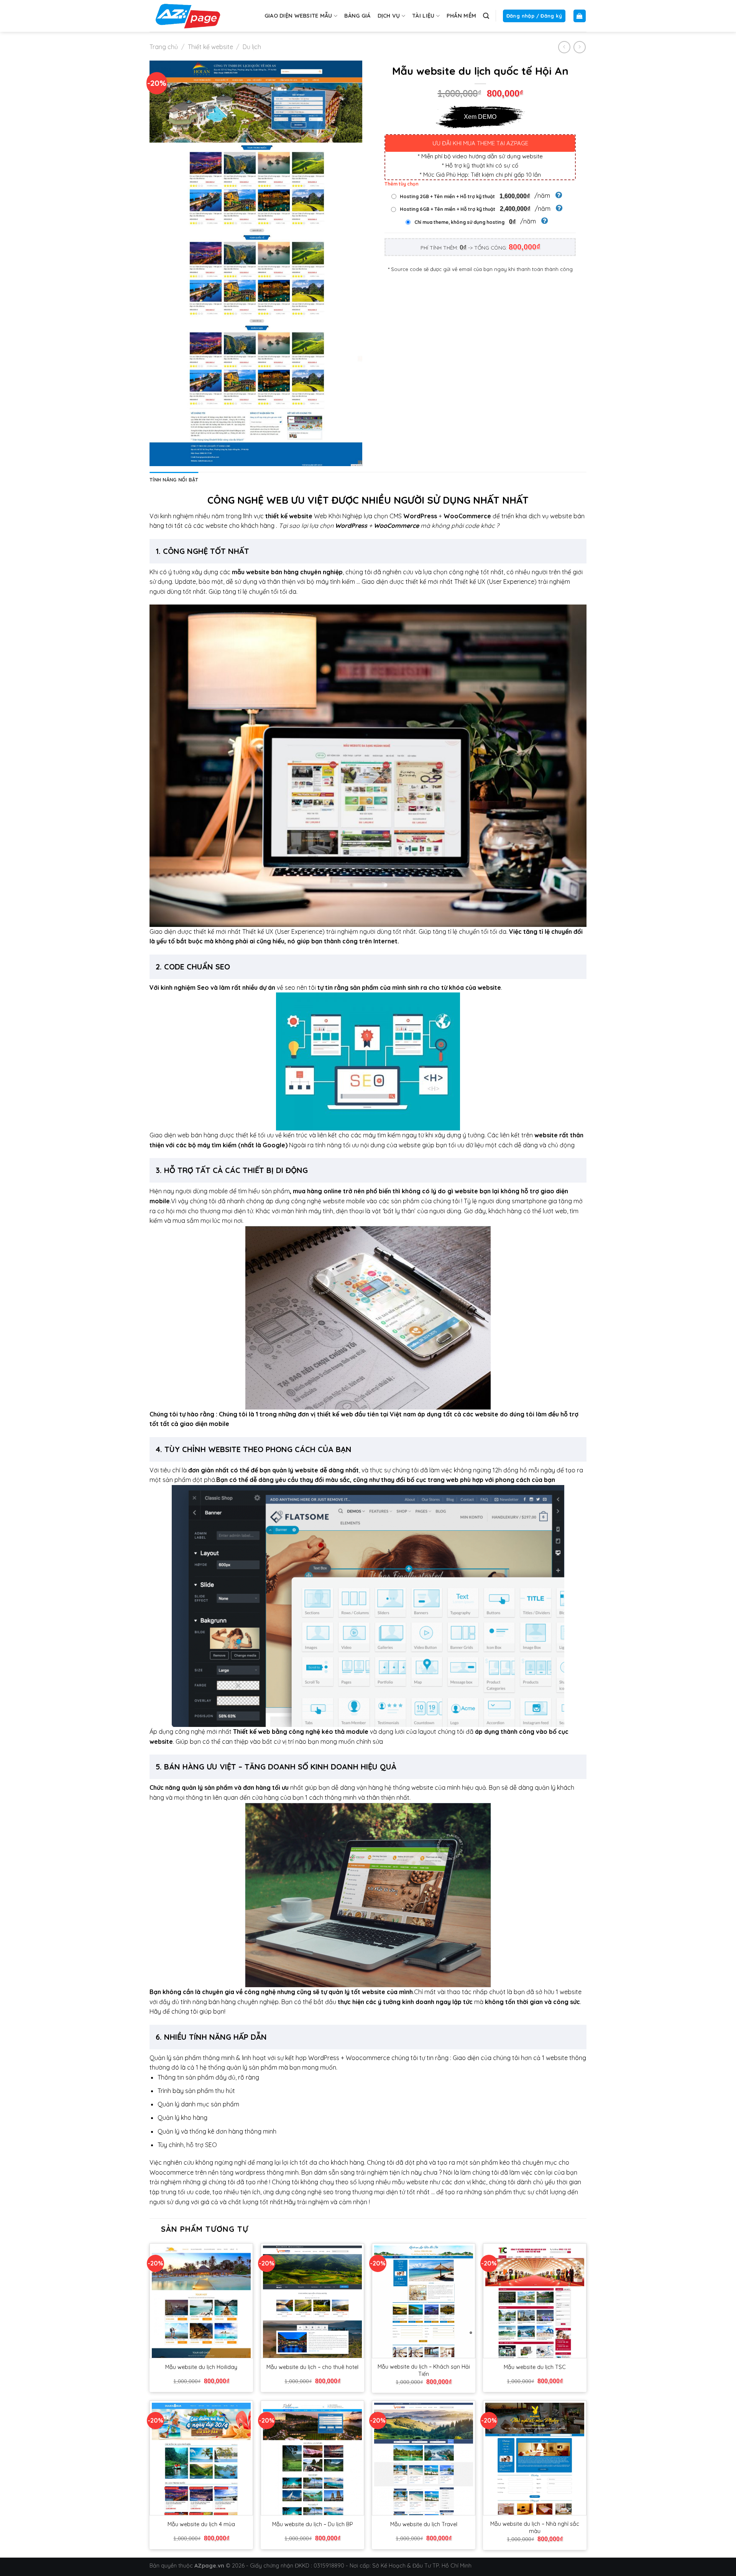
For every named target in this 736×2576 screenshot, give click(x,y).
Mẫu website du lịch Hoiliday (201, 2367)
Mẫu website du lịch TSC (535, 2367)
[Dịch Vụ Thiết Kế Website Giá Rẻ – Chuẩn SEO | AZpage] (188, 16)
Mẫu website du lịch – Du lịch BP (313, 2524)
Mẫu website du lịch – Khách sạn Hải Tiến (424, 2370)
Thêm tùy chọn (402, 184)
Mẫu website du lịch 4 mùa (201, 2524)
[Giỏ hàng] (580, 16)
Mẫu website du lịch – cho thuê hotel (312, 2367)
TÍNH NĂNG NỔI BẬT (174, 480)
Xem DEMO (480, 117)
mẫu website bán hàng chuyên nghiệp (287, 572)
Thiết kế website (210, 47)
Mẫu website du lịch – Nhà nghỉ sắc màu (535, 2528)
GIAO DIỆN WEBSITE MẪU (298, 16)
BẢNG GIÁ (357, 16)
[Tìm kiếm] (486, 16)
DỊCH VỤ (389, 16)
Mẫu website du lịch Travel (424, 2524)
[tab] (174, 480)
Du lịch (252, 47)
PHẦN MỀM (461, 16)
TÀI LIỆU (423, 16)
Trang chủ (164, 47)
